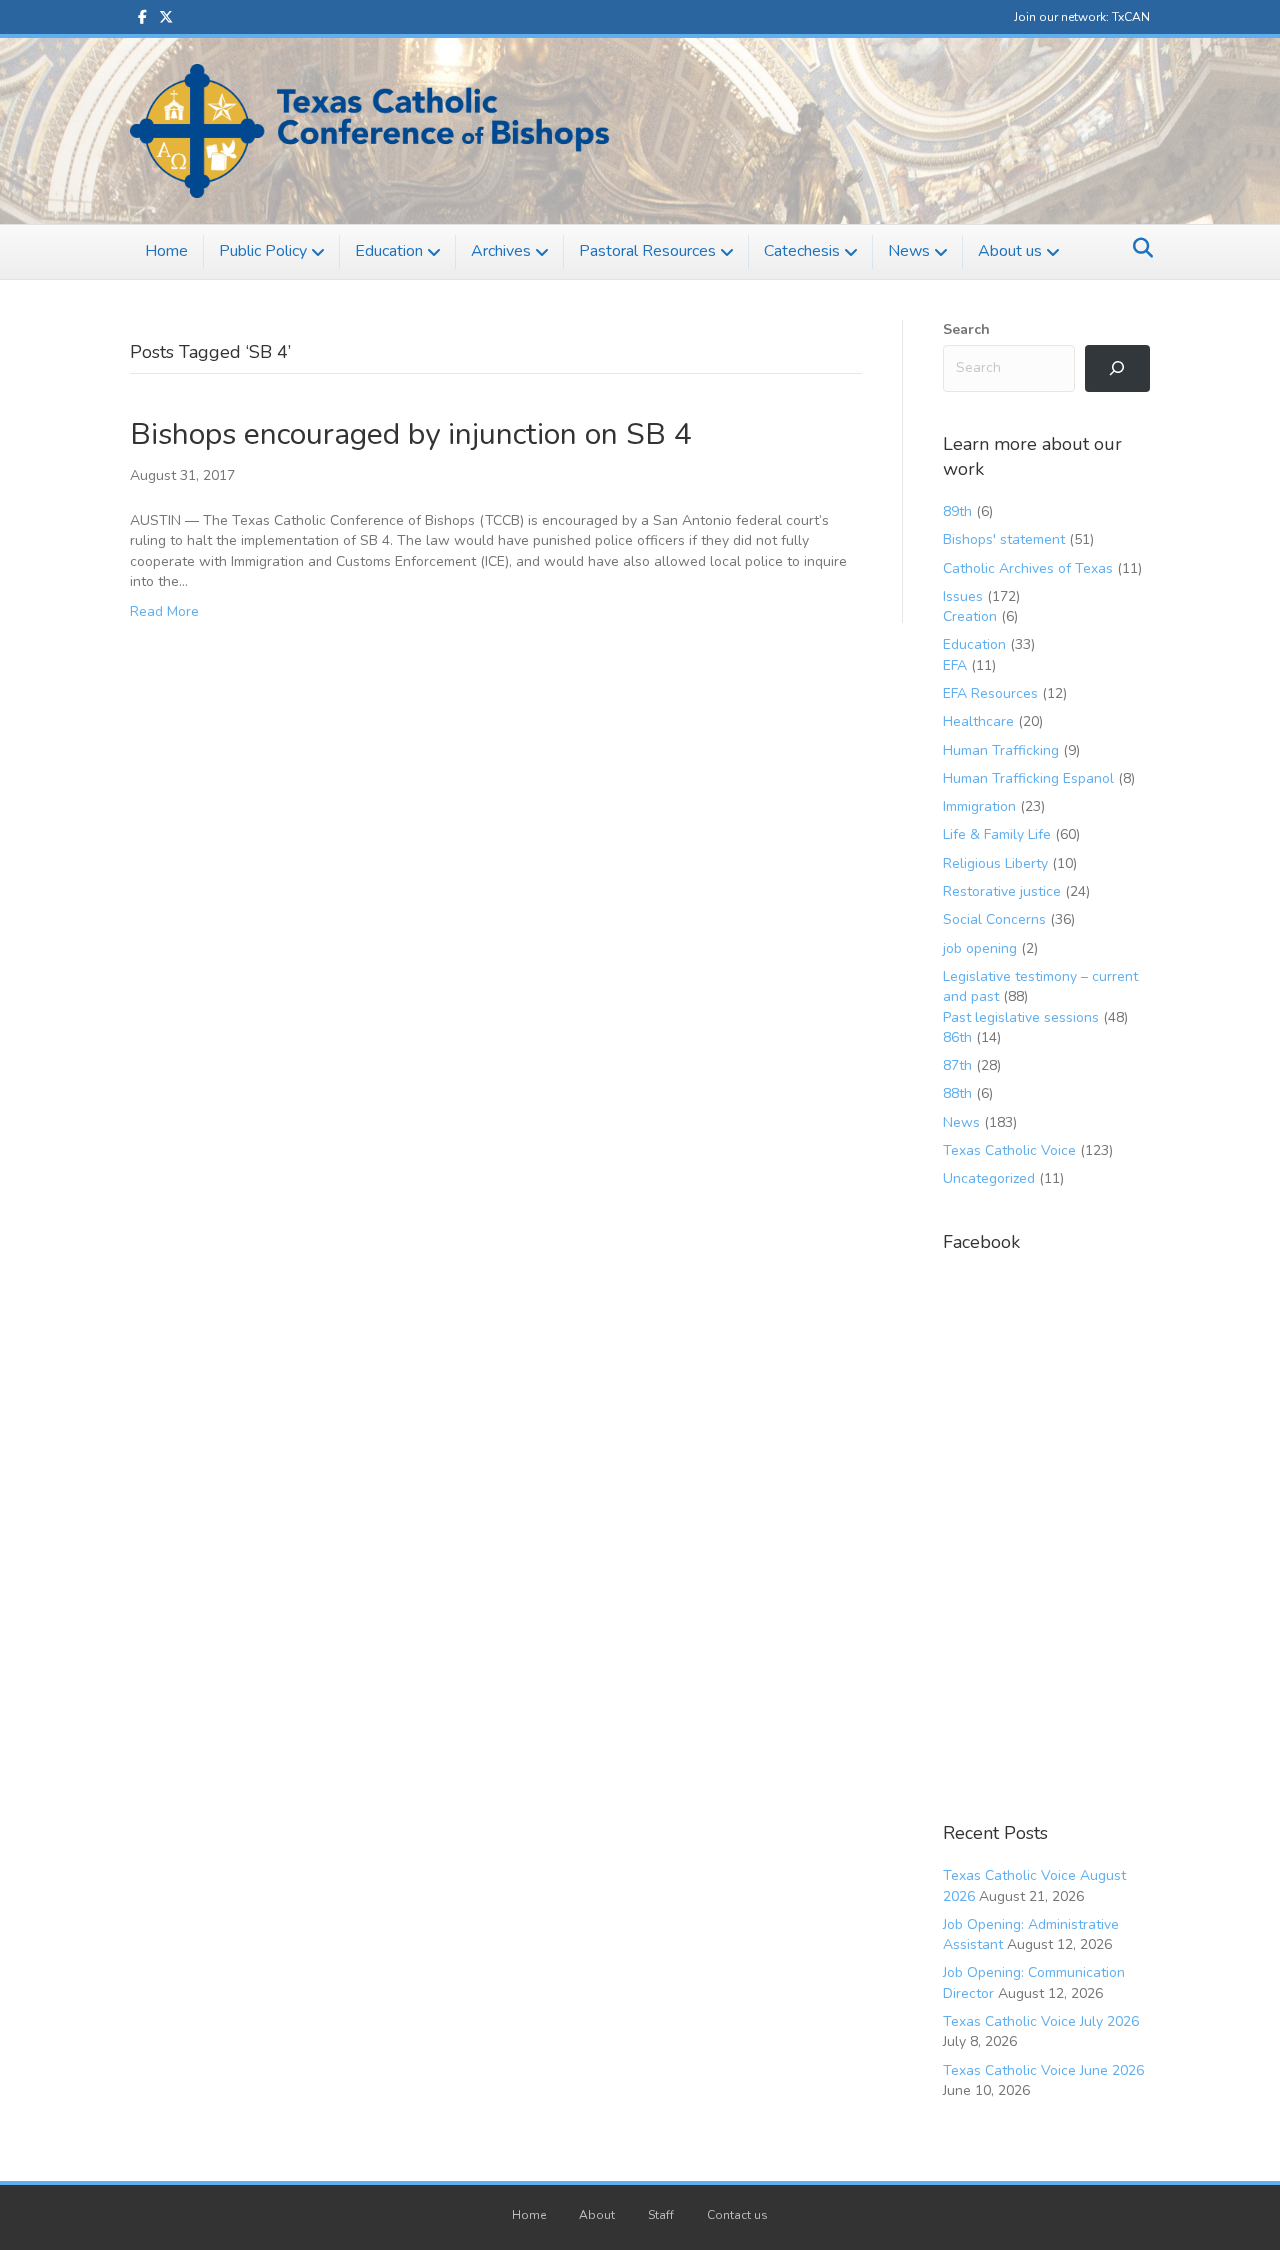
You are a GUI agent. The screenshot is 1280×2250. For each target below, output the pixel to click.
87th (957, 1065)
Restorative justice (1002, 891)
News (909, 251)
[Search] (1137, 248)
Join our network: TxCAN (1082, 17)
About (597, 2215)
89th (957, 511)
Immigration (979, 806)
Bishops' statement (1004, 539)
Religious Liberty (995, 863)
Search (966, 329)
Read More (164, 611)
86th (957, 1037)
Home (166, 251)
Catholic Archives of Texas (1028, 568)
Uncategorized (989, 1178)
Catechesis (802, 251)
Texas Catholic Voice (1009, 1150)
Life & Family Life (997, 834)
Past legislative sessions (1021, 1017)
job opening (980, 948)
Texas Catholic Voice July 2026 (1041, 2021)
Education (389, 251)
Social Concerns (994, 919)
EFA (955, 665)
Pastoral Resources (647, 251)
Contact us (737, 2215)
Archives (501, 251)
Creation (970, 616)
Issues (963, 596)
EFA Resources (990, 693)
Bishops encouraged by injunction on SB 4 (411, 434)
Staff (661, 2215)
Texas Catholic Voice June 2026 (1043, 2070)
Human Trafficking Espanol (1028, 778)
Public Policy (263, 251)
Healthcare (978, 721)
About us (1010, 251)
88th (957, 1093)
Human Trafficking (1001, 750)
